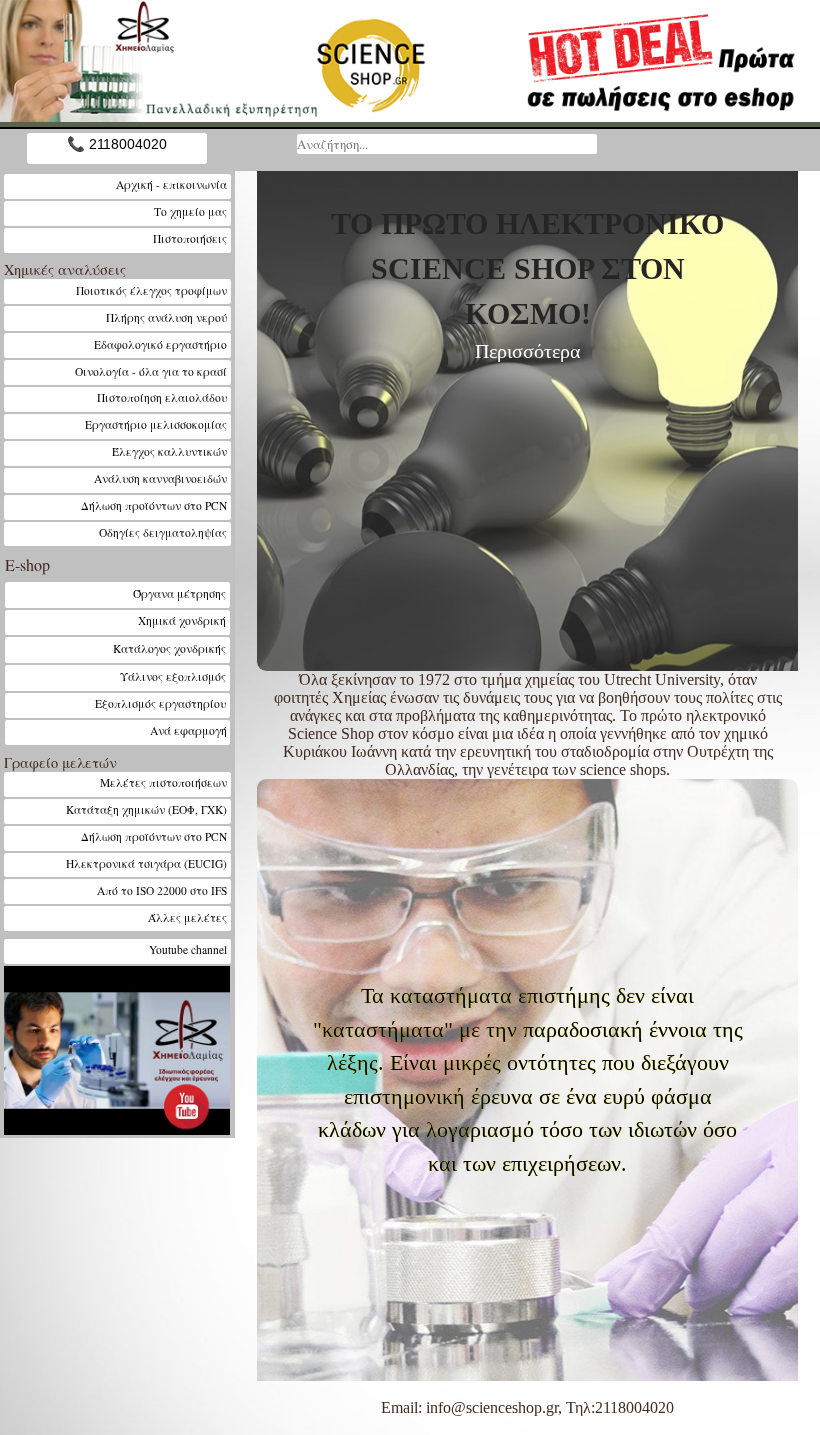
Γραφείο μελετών (60, 762)
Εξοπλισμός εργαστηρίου (161, 703)
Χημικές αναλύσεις (65, 269)
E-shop (27, 564)
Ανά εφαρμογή (188, 730)
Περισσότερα (527, 351)
